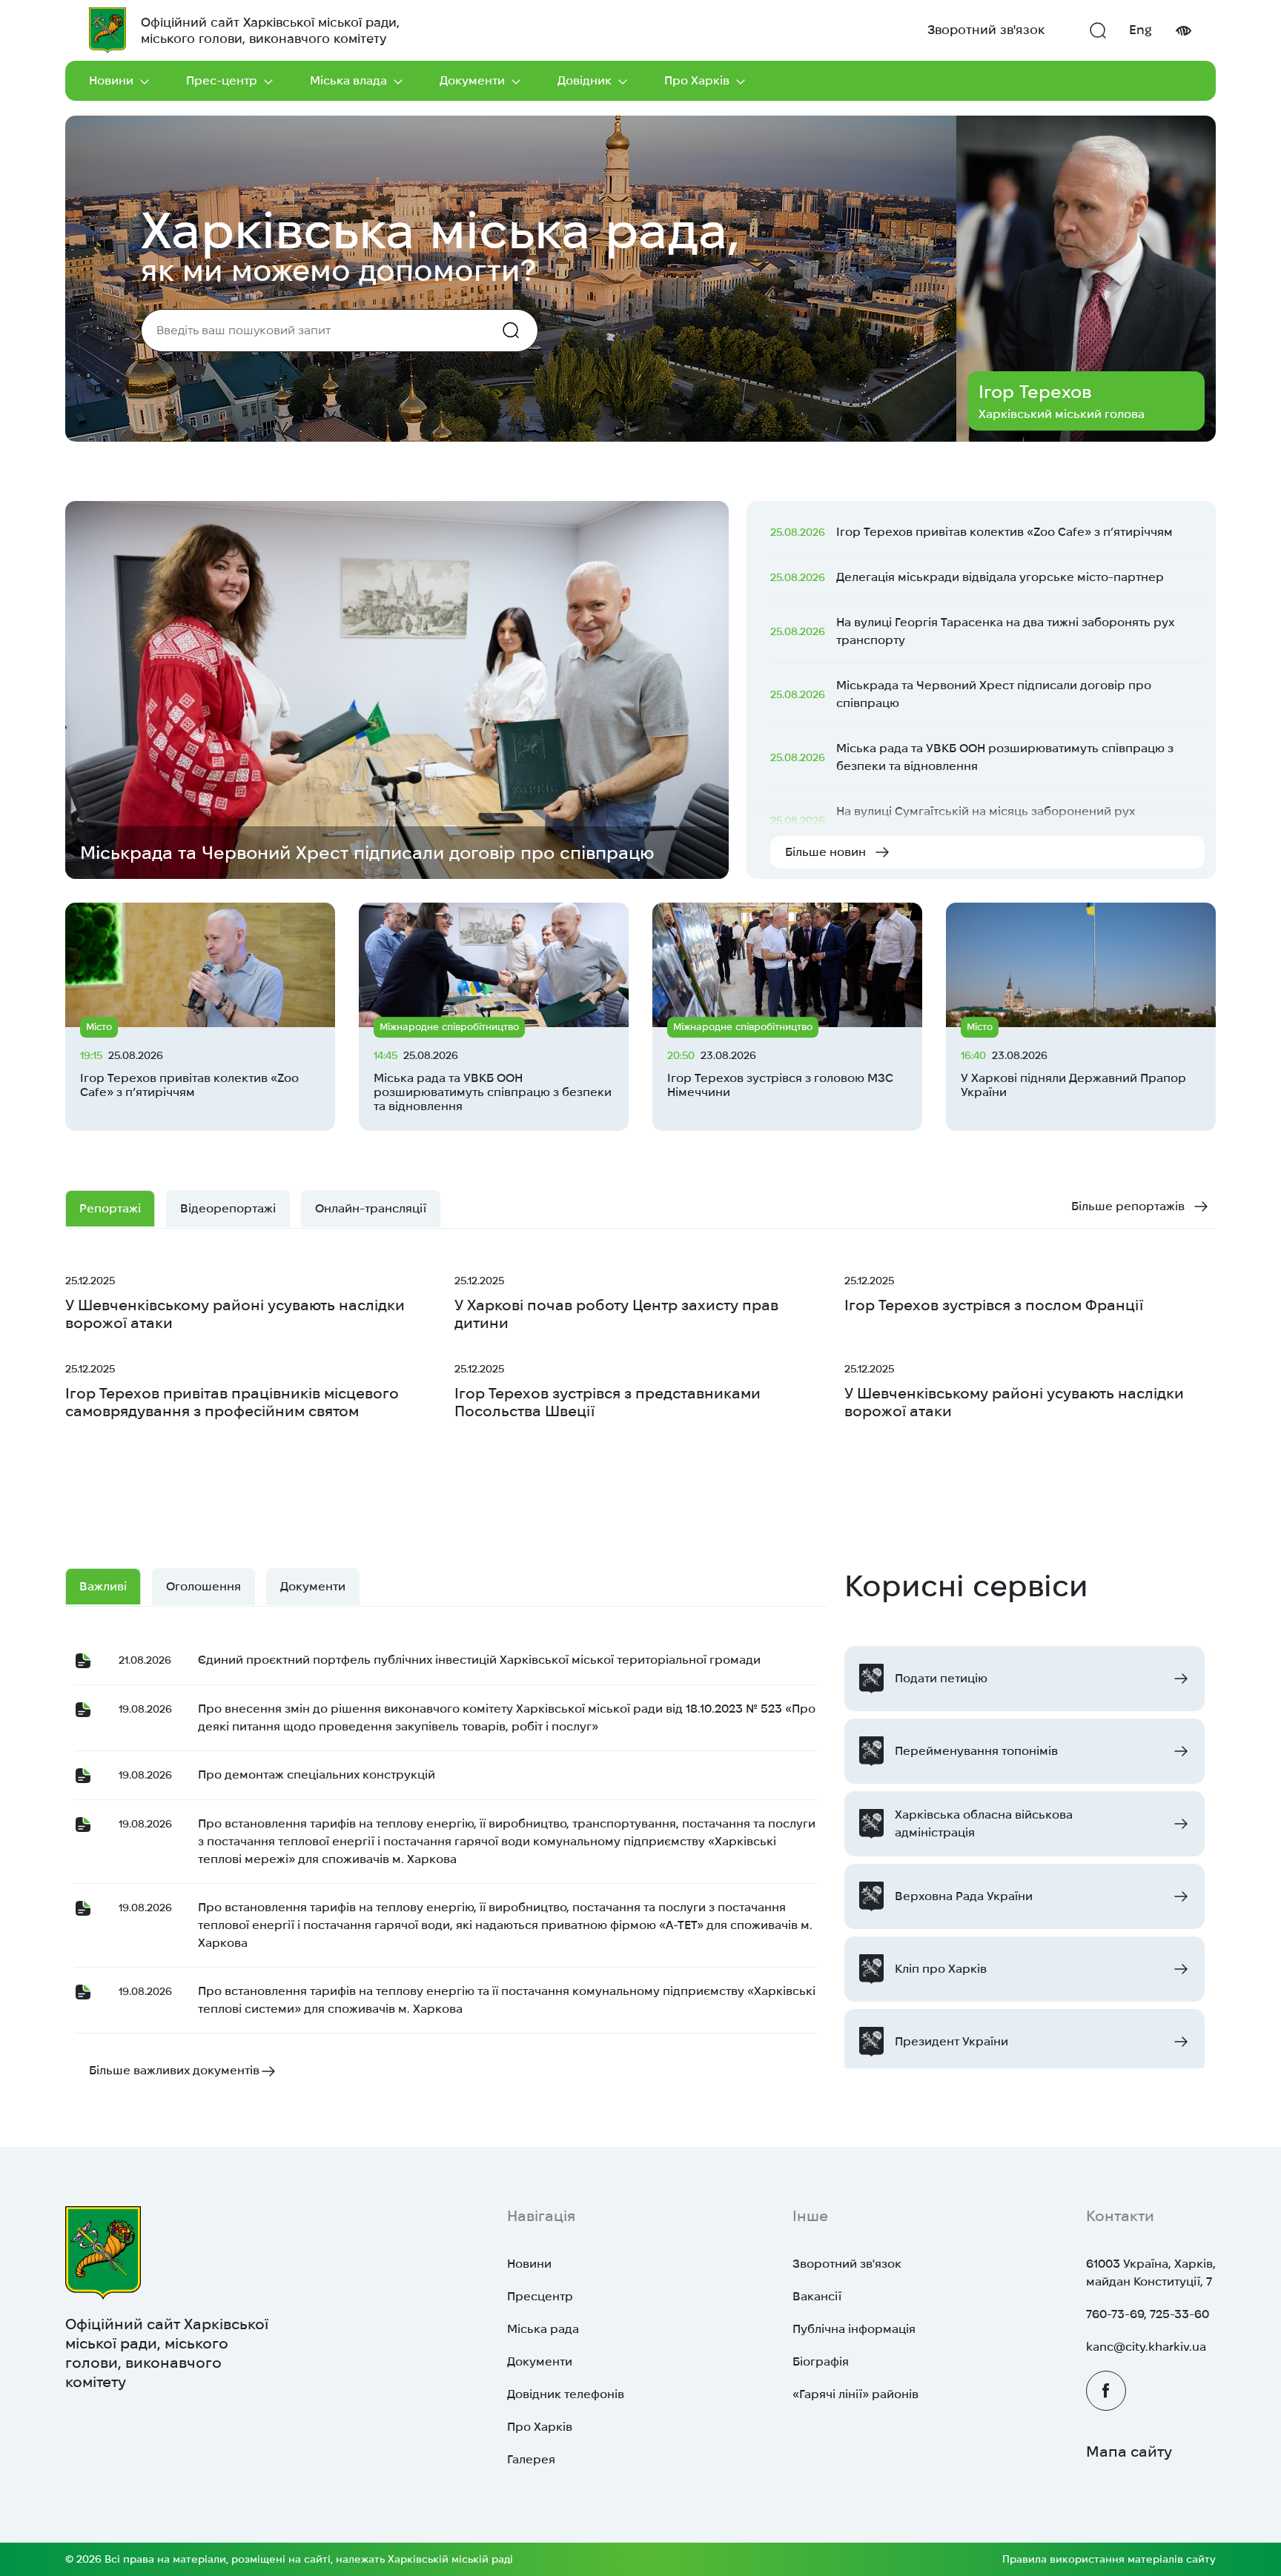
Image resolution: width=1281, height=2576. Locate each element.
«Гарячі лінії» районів (855, 2394)
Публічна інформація (854, 2329)
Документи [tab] (313, 1586)
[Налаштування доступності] (1183, 31)
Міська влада (348, 80)
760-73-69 (1115, 2314)
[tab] (371, 1209)
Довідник (585, 80)
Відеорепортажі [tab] (228, 1208)
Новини (111, 80)
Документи (472, 80)
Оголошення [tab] (203, 1586)
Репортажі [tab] (110, 1208)
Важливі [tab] (103, 1586)
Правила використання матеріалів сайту (1109, 2559)
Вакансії (817, 2296)
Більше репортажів (1128, 1206)
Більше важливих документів (174, 2070)
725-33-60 (1179, 2314)
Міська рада (543, 2329)
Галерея (531, 2459)
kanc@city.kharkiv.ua (1146, 2347)
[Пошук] (1098, 30)
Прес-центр (222, 80)
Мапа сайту (1129, 2451)
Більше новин (825, 852)
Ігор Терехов (1035, 392)
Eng (1141, 30)
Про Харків (697, 80)
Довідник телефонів (566, 2394)
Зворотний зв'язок (986, 30)
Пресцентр (540, 2296)
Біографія (821, 2361)
